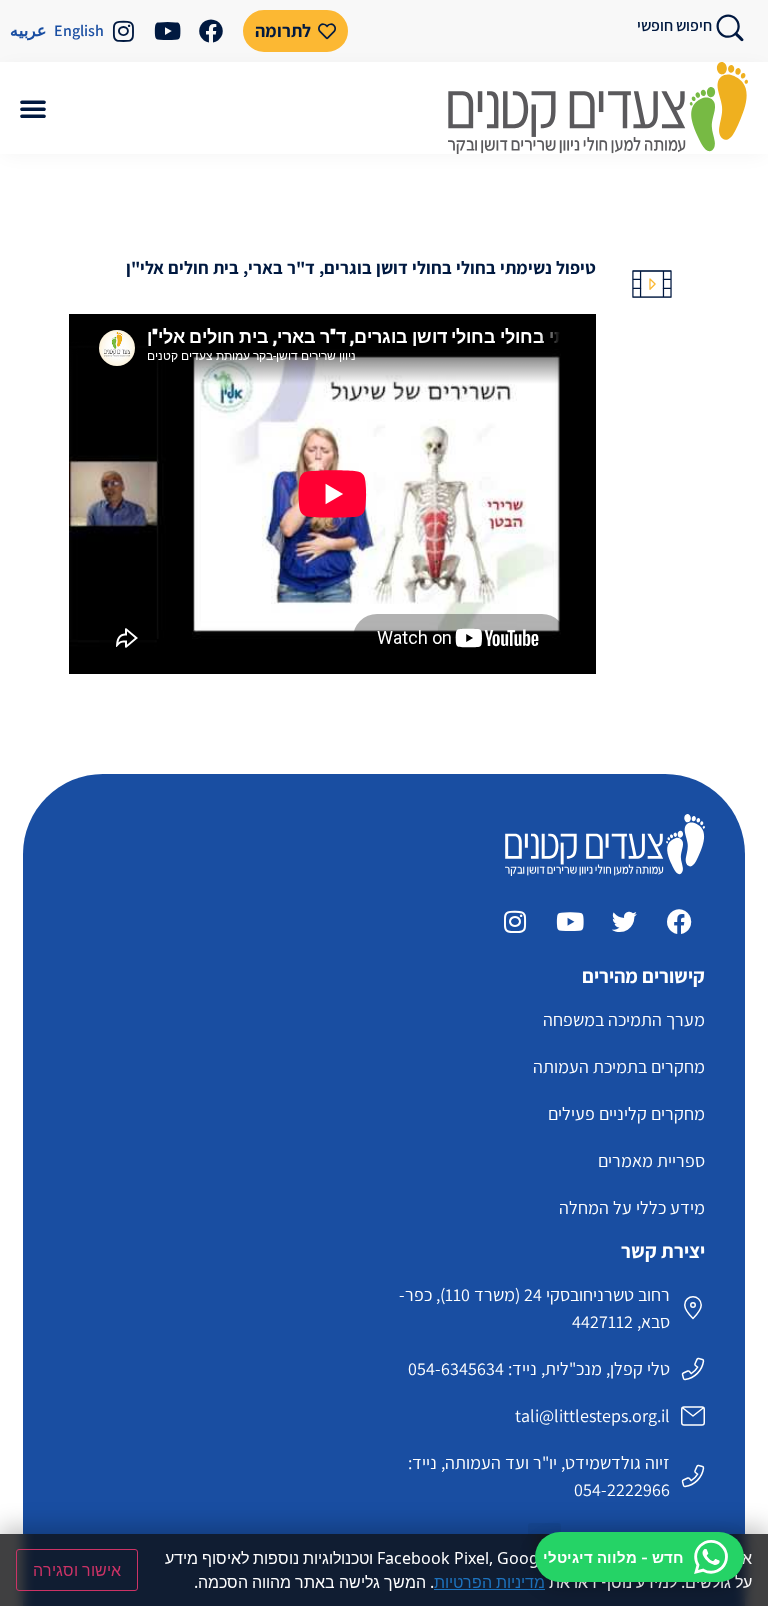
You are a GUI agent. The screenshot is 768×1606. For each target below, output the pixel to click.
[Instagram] (123, 31)
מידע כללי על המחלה (632, 1207)
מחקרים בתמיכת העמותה (619, 1066)
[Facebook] (211, 31)
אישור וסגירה (77, 1570)
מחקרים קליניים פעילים (626, 1113)
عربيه (28, 30)
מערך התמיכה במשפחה (624, 1019)
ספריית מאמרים (651, 1160)
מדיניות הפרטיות (489, 1582)
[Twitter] (625, 921)
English (79, 30)
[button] (33, 108)
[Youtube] (167, 31)
